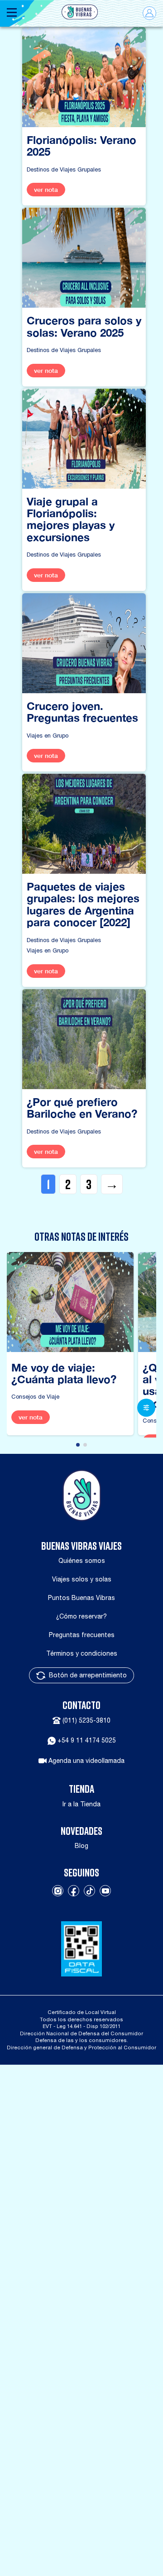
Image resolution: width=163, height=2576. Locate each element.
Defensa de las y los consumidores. (82, 2040)
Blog (81, 1846)
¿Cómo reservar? (81, 1616)
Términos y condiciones (82, 1653)
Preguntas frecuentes (82, 1635)
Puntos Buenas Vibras (81, 1598)
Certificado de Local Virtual (82, 2012)
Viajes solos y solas (82, 1579)
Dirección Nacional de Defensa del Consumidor (81, 2033)
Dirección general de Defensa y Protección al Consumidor (81, 2047)
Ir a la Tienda (81, 1804)
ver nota (46, 190)
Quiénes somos (82, 1561)
